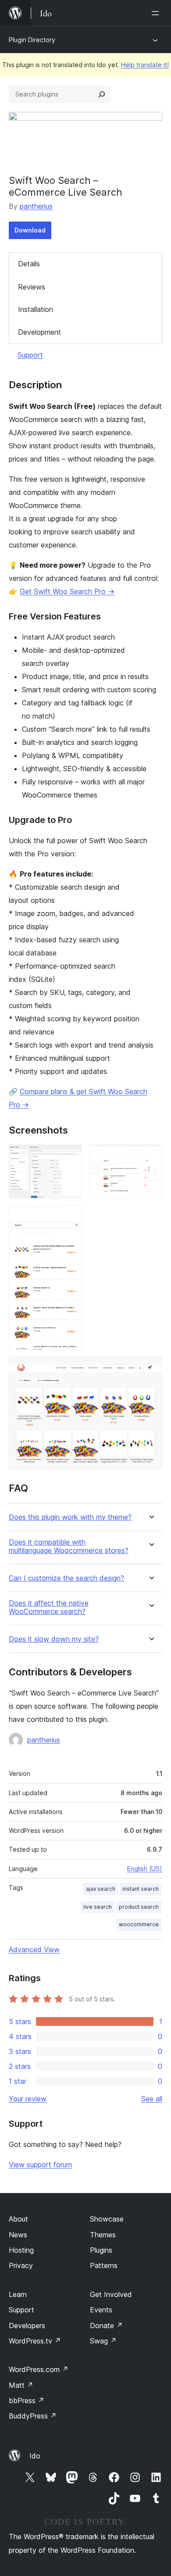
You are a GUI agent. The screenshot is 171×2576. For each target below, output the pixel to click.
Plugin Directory (32, 40)
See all (152, 2099)
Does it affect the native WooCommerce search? (49, 1607)
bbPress (27, 2401)
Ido (35, 2456)
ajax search (101, 1889)
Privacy (21, 2265)
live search (98, 1907)
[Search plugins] (102, 94)
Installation (36, 309)
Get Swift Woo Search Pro (67, 591)
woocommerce (139, 1924)
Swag (103, 2341)
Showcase (107, 2219)
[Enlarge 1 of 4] (70, 1156)
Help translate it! (145, 65)
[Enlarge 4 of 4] (150, 1369)
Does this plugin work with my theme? (70, 1517)
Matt (21, 2385)
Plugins (101, 2250)
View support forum (40, 2165)
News (18, 2235)
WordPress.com (39, 2369)
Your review (28, 2099)
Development (39, 332)
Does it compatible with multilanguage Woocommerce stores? (69, 1546)
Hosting (21, 2250)
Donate (106, 2326)
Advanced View (34, 1950)
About (18, 2219)
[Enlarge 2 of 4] (150, 1156)
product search (139, 1907)
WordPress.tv (35, 2341)
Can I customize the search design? (66, 1578)
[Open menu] (157, 13)
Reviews (32, 287)
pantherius (36, 206)
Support (30, 355)
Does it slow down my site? (54, 1639)
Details (29, 264)
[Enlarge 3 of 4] (70, 1217)
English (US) (145, 1869)
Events (101, 2310)
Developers (27, 2326)
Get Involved (111, 2294)
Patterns (104, 2265)
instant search (141, 1889)
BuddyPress (33, 2416)
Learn (18, 2294)
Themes (103, 2235)
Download (30, 230)
